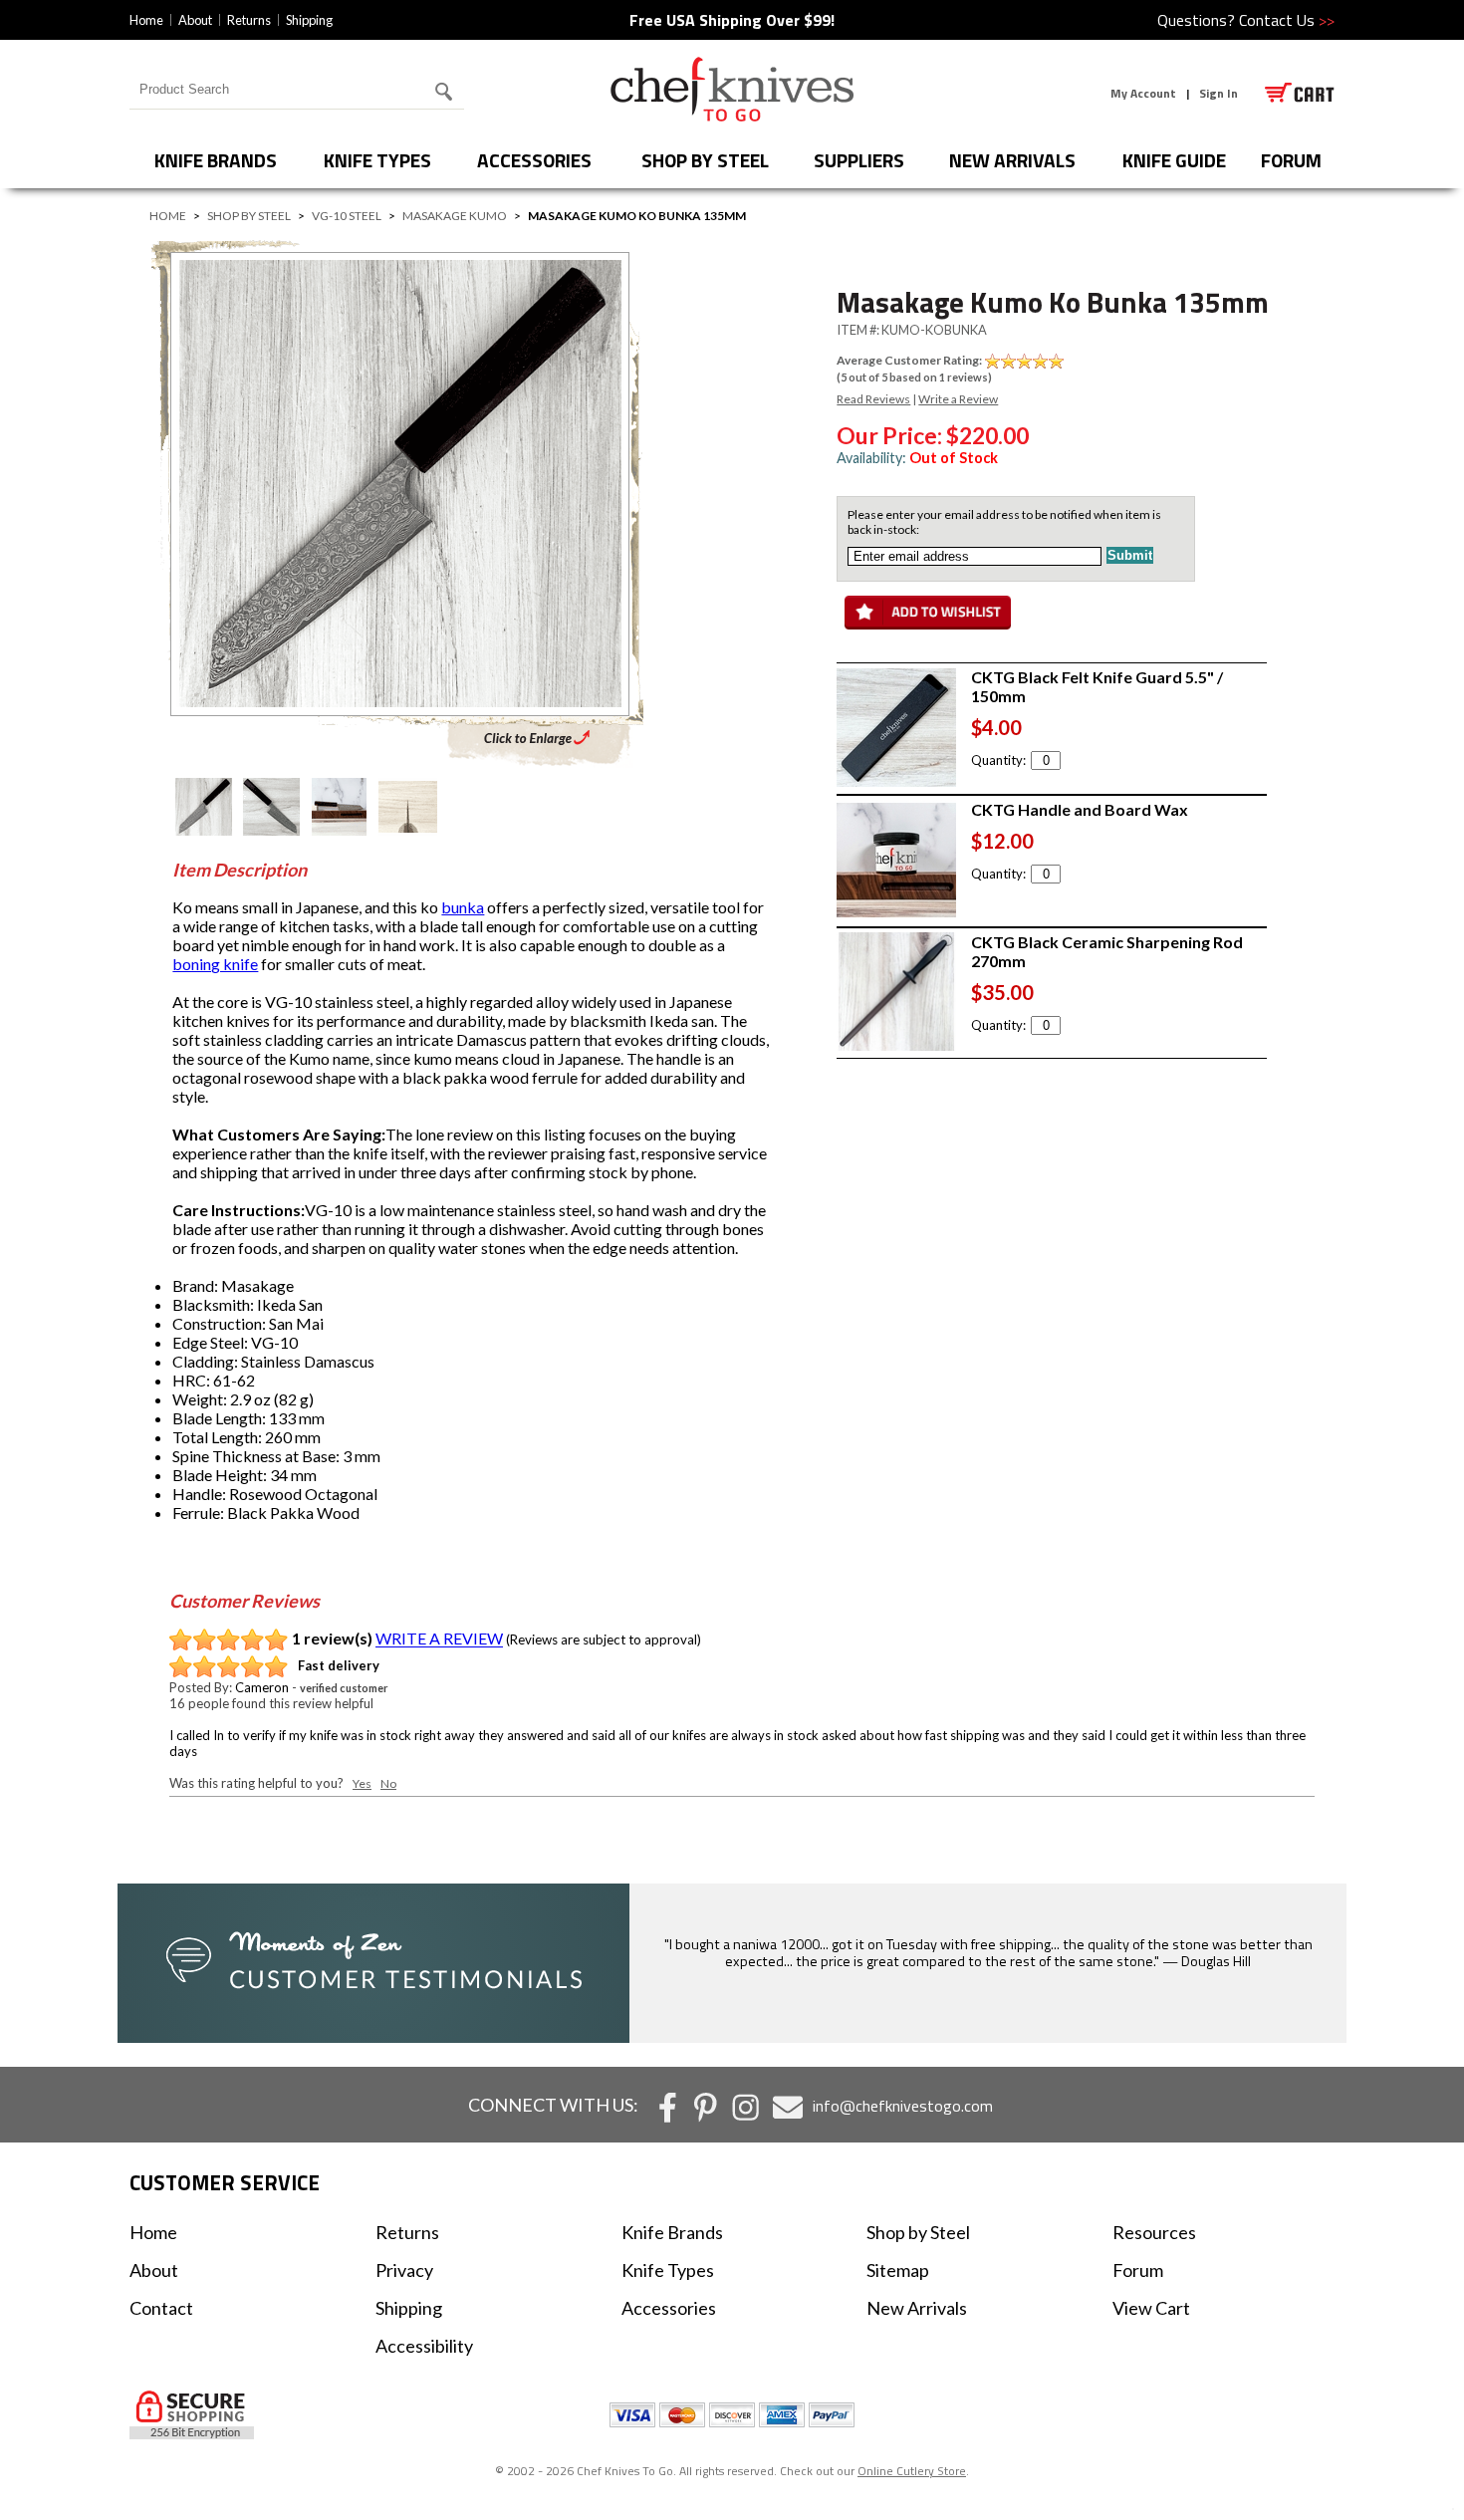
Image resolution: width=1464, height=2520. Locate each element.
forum (1291, 160)
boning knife (215, 964)
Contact (161, 2308)
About (195, 20)
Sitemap (898, 2270)
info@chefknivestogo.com (903, 2106)
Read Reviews (873, 399)
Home (146, 20)
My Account (1143, 93)
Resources (1154, 2232)
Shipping (309, 20)
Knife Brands (216, 160)
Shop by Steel (705, 160)
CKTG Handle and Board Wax (1080, 809)
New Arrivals (1012, 160)
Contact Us (1287, 20)
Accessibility (424, 2346)
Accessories (534, 160)
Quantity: (998, 760)
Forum (1138, 2270)
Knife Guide (1174, 160)
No (388, 1783)
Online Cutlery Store (912, 2471)
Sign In (1219, 93)
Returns (249, 20)
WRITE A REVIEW (439, 1639)
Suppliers (859, 160)
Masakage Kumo (455, 216)
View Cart (1151, 2308)
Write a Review (958, 399)
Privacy (404, 2270)
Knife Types (377, 160)
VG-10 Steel (347, 216)
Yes (362, 1783)
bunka (463, 907)
